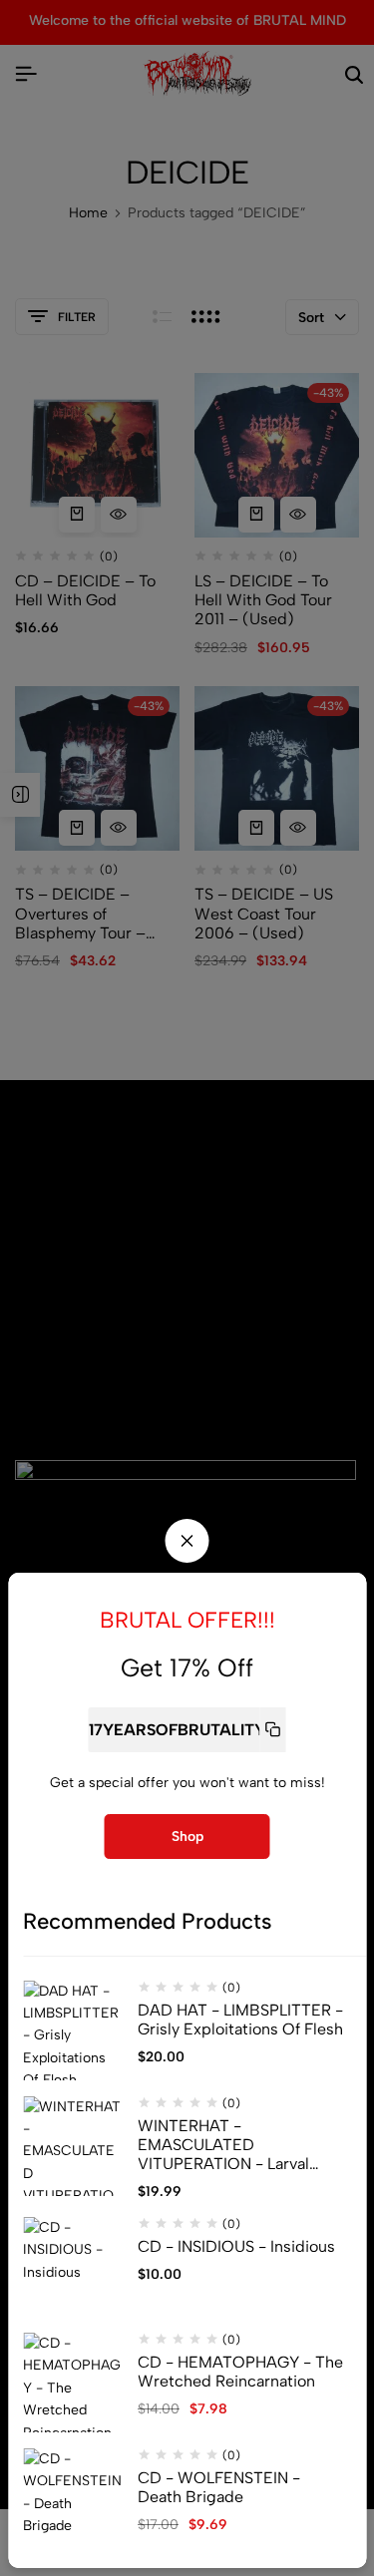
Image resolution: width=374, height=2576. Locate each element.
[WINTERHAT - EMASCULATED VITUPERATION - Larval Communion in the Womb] (73, 2146)
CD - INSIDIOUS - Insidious (236, 2246)
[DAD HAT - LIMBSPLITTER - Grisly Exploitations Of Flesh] (73, 2030)
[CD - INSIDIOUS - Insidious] (73, 2267)
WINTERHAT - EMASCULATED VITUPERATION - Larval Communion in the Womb (231, 2145)
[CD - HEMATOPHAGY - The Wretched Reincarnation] (73, 2383)
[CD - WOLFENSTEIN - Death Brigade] (73, 2498)
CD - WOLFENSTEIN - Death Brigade (219, 2487)
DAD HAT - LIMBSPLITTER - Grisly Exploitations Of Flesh (240, 2020)
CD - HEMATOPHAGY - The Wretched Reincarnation (240, 2372)
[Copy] (272, 1730)
